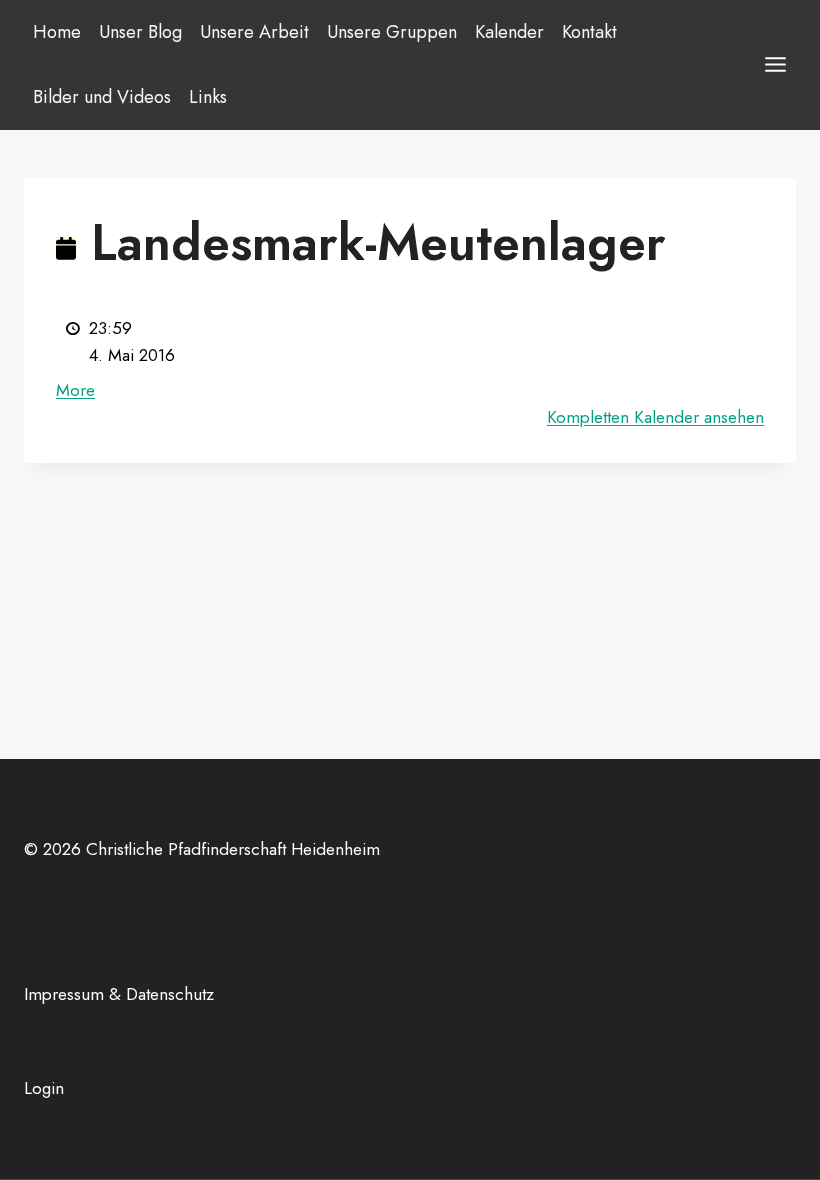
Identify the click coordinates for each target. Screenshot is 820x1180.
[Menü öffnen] (775, 65)
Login (44, 1088)
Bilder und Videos (102, 97)
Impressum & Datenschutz (119, 994)
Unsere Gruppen (392, 32)
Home (57, 32)
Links (208, 97)
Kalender (509, 32)
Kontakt (589, 32)
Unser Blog (140, 32)
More (75, 390)
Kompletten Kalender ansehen (655, 417)
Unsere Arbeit (254, 32)
